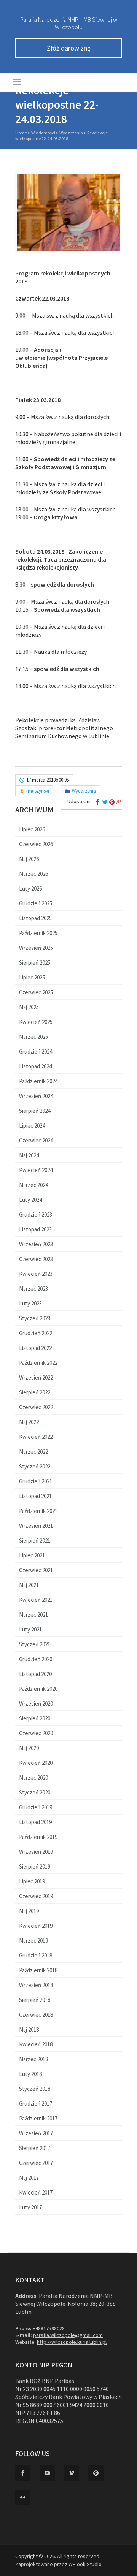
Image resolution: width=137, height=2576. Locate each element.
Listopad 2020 (35, 1674)
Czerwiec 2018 (36, 2015)
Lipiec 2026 (32, 829)
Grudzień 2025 (36, 903)
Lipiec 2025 (32, 977)
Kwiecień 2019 (36, 1926)
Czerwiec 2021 (36, 1570)
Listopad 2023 (35, 1229)
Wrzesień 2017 (36, 2133)
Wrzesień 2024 (36, 1096)
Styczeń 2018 (35, 2089)
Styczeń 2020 (35, 1792)
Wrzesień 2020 (36, 1703)
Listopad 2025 (35, 918)
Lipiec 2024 (32, 1126)
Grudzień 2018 (36, 1955)
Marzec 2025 (33, 1037)
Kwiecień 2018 (36, 2044)
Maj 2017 (29, 2178)
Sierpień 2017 (35, 2148)
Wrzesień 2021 (36, 1526)
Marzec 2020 (33, 1778)
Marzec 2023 (33, 1289)
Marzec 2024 (33, 1185)
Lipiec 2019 (32, 1881)
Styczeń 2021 (35, 1644)
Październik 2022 (38, 1363)
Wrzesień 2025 (36, 948)
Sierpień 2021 (35, 1540)
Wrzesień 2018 (36, 1985)
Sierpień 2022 (35, 1392)
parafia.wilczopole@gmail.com (68, 2335)
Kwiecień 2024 (36, 1170)
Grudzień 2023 (36, 1214)
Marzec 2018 (33, 2059)
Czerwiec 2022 (36, 1407)
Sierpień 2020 (35, 1718)
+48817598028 (49, 2328)
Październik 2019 (38, 1837)
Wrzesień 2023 (36, 1244)
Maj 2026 (29, 859)
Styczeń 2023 (35, 1318)
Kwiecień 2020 (36, 1763)
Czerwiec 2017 (36, 2163)
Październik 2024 (38, 1081)
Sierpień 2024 (35, 1111)
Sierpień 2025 (35, 963)
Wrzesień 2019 (36, 1852)
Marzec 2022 (33, 1452)
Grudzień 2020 (36, 1659)
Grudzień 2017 (36, 2104)
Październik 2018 (38, 1970)
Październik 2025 (38, 933)
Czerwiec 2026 (36, 844)
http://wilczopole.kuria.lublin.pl (72, 2342)
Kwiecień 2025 (36, 1022)
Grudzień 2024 (36, 1051)
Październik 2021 (38, 1511)
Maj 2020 (29, 1748)
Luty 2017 (30, 2207)
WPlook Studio (85, 2564)
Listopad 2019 (35, 1822)
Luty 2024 (30, 1200)
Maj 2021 (29, 1585)
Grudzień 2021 (36, 1481)
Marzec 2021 (33, 1615)
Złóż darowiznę (69, 48)
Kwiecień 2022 (36, 1437)
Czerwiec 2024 (36, 1140)
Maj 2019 (29, 1911)
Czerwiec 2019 (36, 1896)
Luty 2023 (30, 1303)
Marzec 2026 (33, 874)
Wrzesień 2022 (36, 1377)
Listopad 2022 (35, 1348)
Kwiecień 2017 (36, 2192)
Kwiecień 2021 (36, 1600)
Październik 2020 (38, 1689)
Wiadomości (43, 133)
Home (21, 133)
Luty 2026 (30, 888)
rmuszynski (38, 791)
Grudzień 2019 (36, 1807)
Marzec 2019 (33, 1941)
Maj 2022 (29, 1422)
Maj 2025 (29, 1007)
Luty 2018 (30, 2074)
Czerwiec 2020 (36, 1733)
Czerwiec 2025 (36, 992)
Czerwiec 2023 (36, 1259)
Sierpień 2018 (35, 2000)
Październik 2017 (38, 2118)
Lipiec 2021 (32, 1555)
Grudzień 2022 (36, 1333)
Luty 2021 (30, 1629)
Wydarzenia (71, 133)
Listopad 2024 (35, 1066)
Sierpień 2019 (35, 1866)
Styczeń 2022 (35, 1466)
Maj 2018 (29, 2029)
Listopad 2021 (35, 1496)
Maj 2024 (29, 1155)
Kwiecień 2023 (36, 1274)
